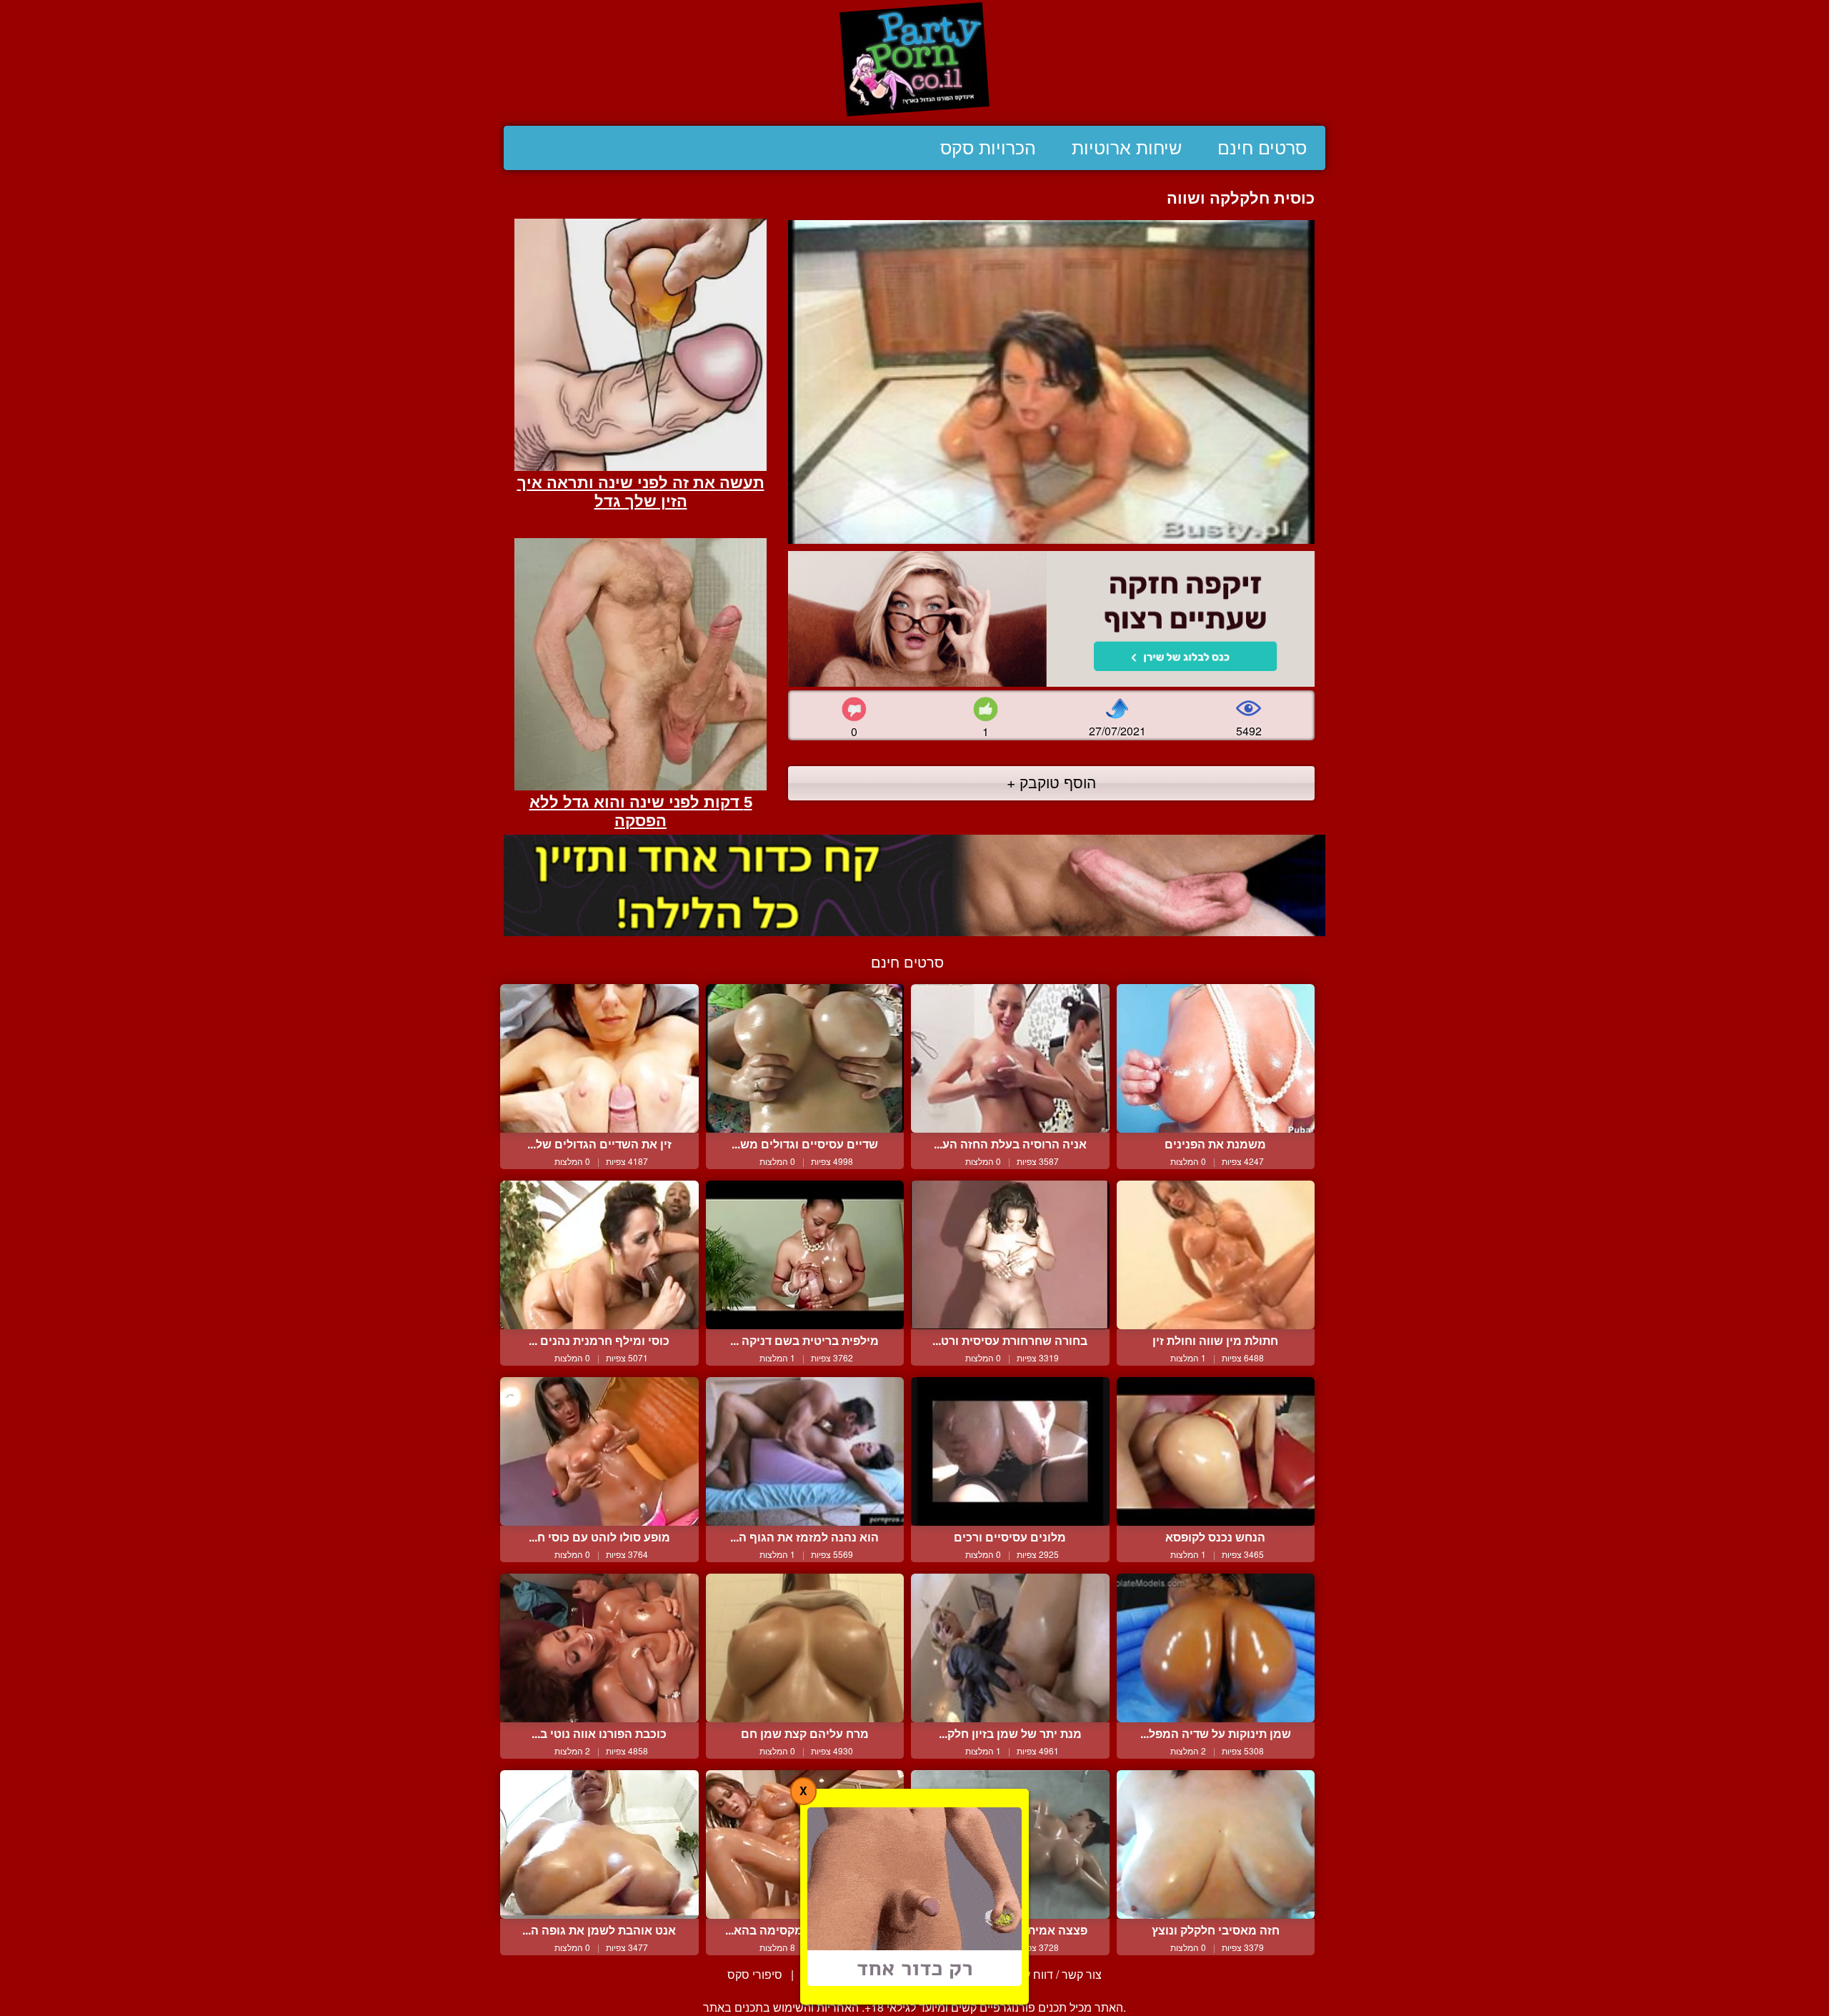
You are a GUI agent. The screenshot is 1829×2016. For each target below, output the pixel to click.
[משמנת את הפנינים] (1216, 1058)
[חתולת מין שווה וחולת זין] (1216, 1255)
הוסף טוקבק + (1051, 782)
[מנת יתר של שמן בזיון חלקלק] (1010, 1648)
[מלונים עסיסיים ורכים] (1010, 1451)
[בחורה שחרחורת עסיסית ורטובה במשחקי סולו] (1010, 1255)
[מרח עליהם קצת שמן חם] (805, 1648)
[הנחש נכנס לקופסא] (1216, 1451)
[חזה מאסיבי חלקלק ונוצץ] (1216, 1844)
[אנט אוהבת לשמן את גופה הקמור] (599, 1844)
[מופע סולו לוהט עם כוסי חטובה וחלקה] (599, 1451)
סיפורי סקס (755, 1974)
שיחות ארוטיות (1127, 148)
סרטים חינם (1262, 148)
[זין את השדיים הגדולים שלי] (599, 1058)
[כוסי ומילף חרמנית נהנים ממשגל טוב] (599, 1255)
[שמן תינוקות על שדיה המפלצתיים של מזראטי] (1216, 1648)
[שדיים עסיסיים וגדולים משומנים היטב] (805, 1058)
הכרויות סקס (988, 148)
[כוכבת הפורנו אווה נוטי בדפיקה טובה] (599, 1648)
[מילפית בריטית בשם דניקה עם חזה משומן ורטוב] (805, 1255)
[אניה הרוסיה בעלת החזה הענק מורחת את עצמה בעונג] (1010, 1058)
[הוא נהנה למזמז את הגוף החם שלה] (805, 1451)
